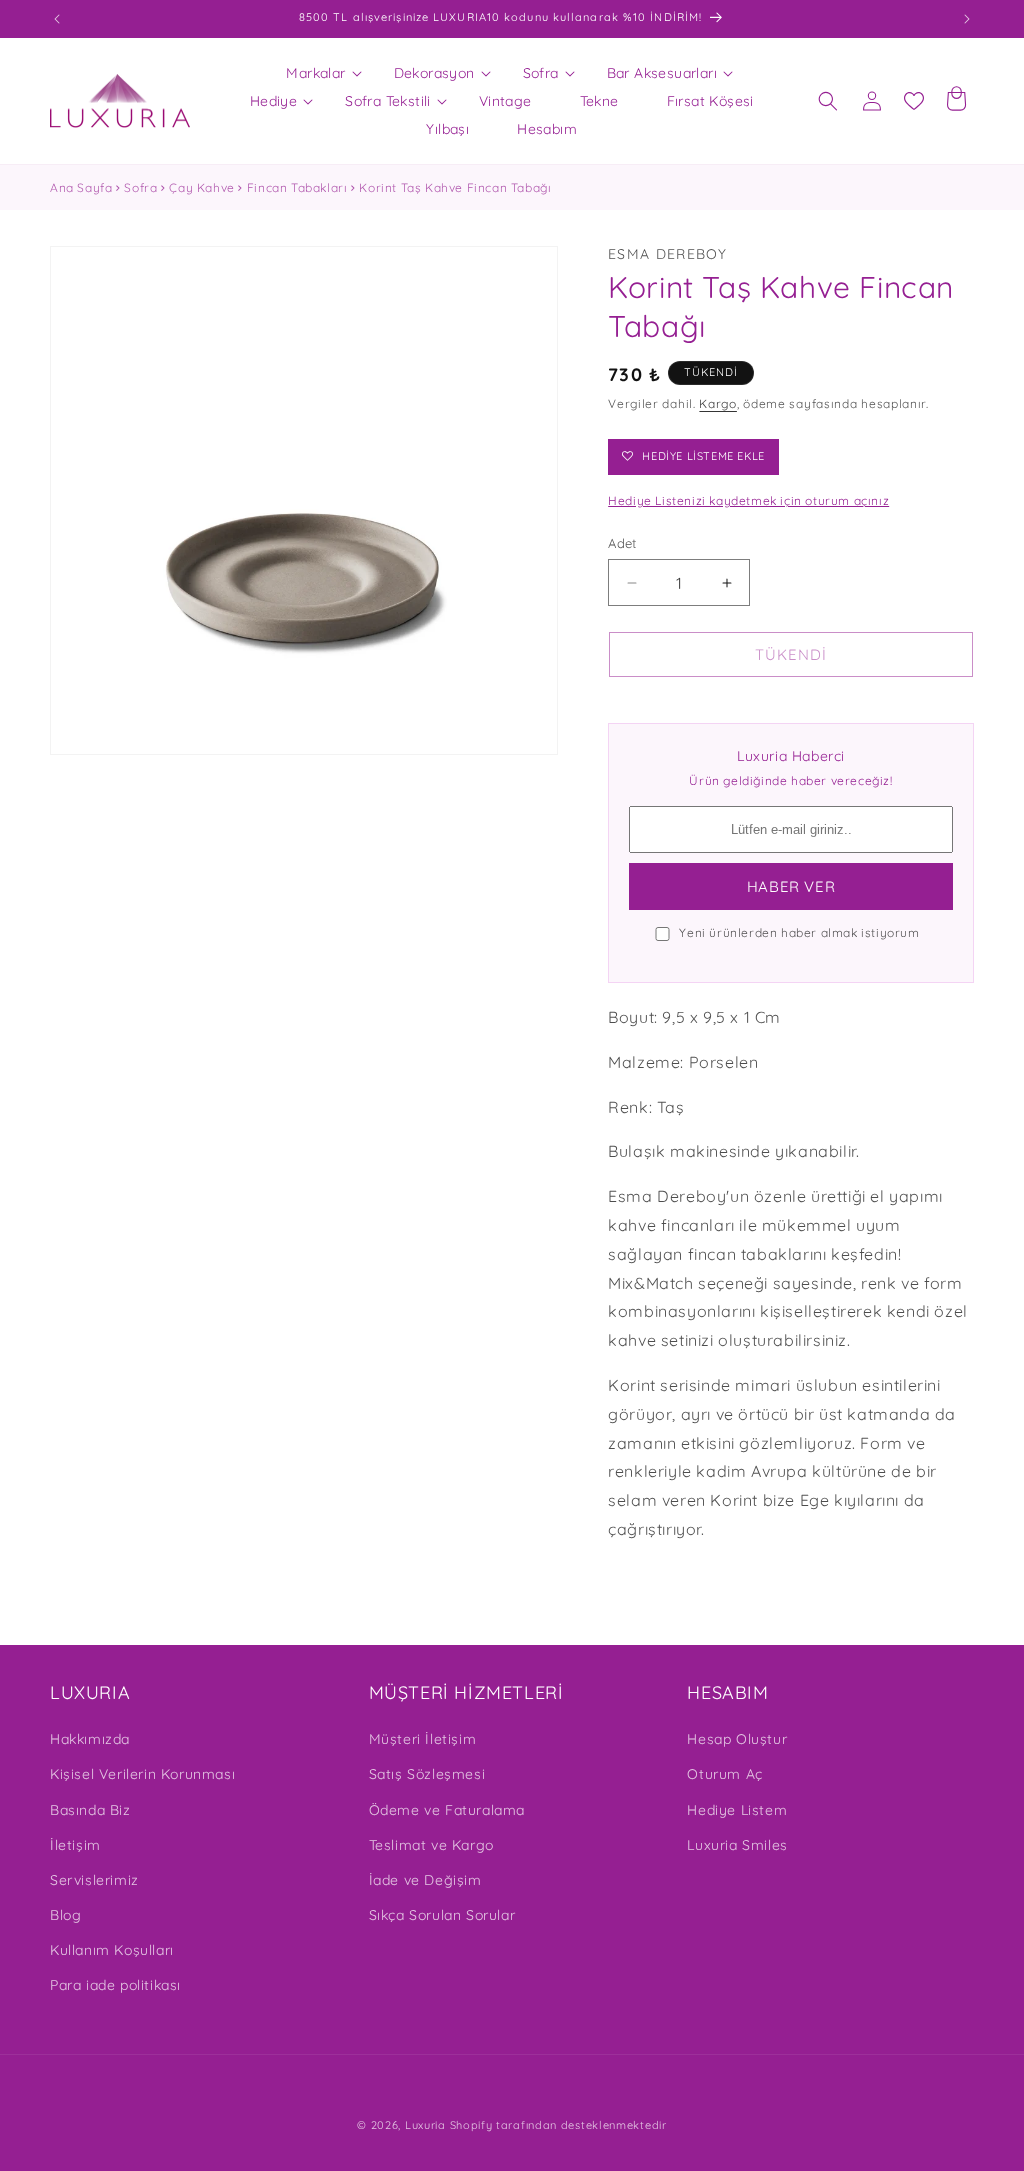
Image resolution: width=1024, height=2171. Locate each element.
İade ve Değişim (425, 1880)
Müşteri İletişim (423, 1739)
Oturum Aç (724, 1774)
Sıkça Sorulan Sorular (442, 1915)
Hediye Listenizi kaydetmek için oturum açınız (748, 500)
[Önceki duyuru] (57, 19)
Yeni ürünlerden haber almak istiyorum (799, 932)
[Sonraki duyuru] (967, 19)
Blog (65, 1915)
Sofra (140, 187)
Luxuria (425, 2125)
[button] (315, 73)
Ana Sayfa (81, 187)
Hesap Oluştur (737, 1739)
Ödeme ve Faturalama (447, 1810)
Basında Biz (90, 1810)
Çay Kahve (201, 187)
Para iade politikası (115, 1985)
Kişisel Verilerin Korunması (142, 1774)
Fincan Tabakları (297, 187)
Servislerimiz (94, 1880)
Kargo (718, 403)
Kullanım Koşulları (112, 1950)
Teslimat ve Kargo (431, 1845)
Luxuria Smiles (737, 1845)
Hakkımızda (90, 1739)
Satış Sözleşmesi (427, 1774)
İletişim (75, 1845)
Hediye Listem (737, 1810)
